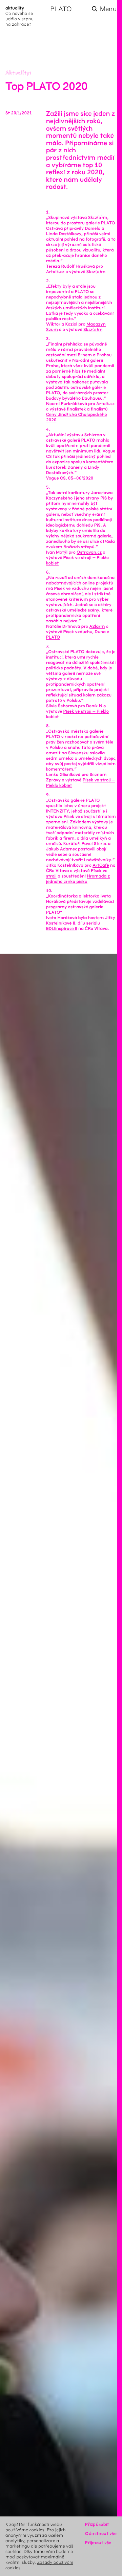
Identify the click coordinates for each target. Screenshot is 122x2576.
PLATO (61, 9)
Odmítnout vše (101, 2534)
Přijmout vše (98, 2543)
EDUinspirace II (62, 929)
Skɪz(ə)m (96, 272)
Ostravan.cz (89, 552)
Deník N (94, 706)
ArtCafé (101, 865)
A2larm (97, 626)
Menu (108, 9)
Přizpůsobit (97, 2524)
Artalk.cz (55, 272)
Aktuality (18, 73)
